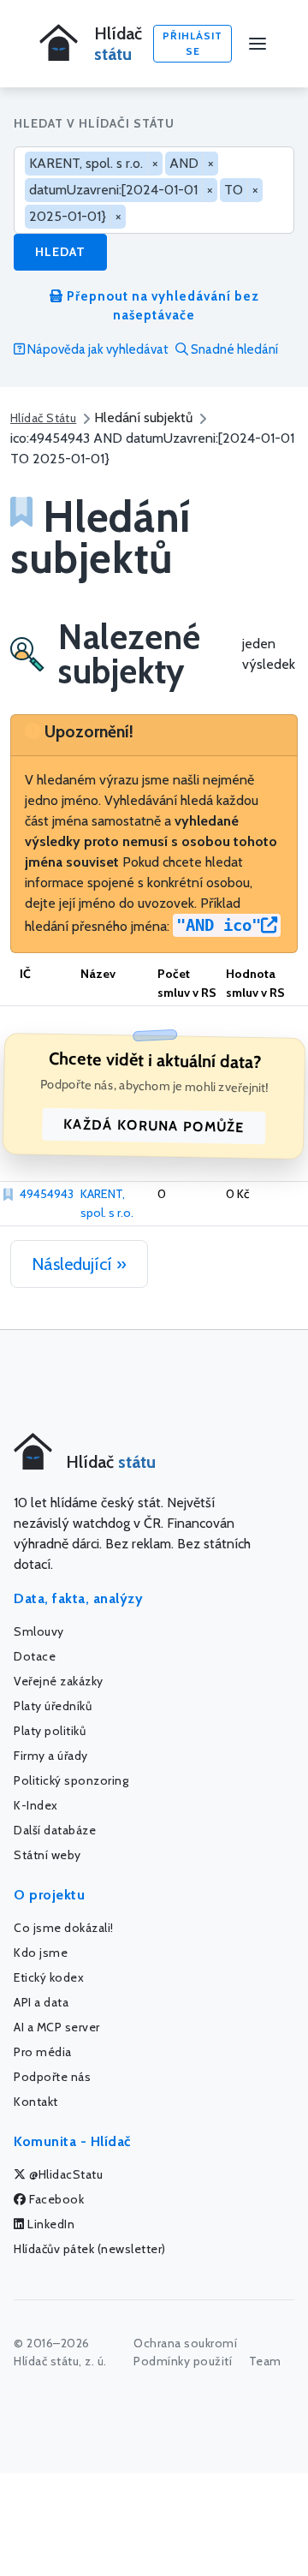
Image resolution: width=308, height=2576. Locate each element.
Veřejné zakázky (59, 1681)
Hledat (60, 252)
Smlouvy (39, 1631)
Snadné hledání (233, 349)
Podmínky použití (183, 2361)
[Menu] (258, 44)
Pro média (43, 2052)
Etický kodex (49, 1977)
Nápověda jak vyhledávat (97, 349)
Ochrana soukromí (185, 2343)
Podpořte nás (52, 2077)
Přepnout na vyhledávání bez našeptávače (161, 306)
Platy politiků (50, 1731)
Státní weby (47, 1855)
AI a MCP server (57, 2027)
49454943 (47, 1194)
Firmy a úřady (51, 1756)
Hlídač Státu (43, 418)
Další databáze (55, 1830)
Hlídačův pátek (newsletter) (90, 2249)
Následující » (79, 1264)
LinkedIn (50, 2224)
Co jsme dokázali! (64, 1928)
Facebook (56, 2199)
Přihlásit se (192, 43)
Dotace (35, 1656)
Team (265, 2361)
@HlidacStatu (65, 2174)
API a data (41, 2002)
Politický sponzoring (71, 1780)
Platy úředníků (53, 1706)
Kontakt (36, 2102)
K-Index (36, 1805)
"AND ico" (219, 925)
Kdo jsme (41, 1953)
